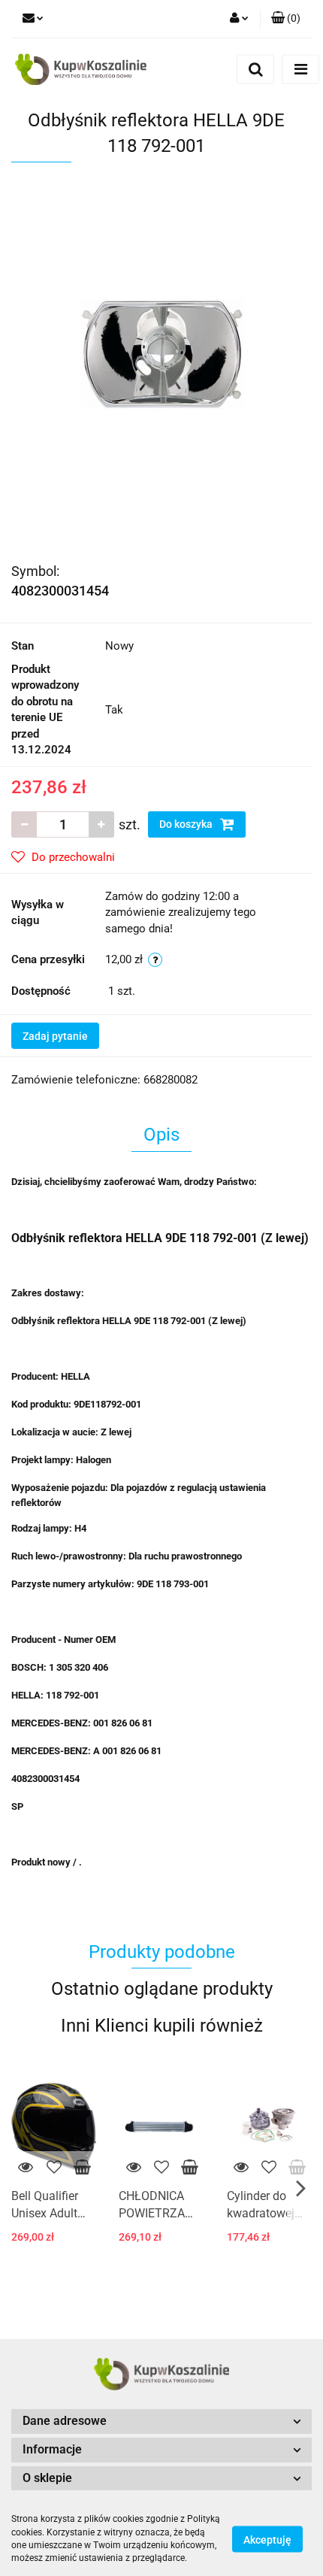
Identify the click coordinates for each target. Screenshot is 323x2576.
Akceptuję (267, 2539)
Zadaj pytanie (55, 1036)
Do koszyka (187, 824)
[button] (286, 19)
